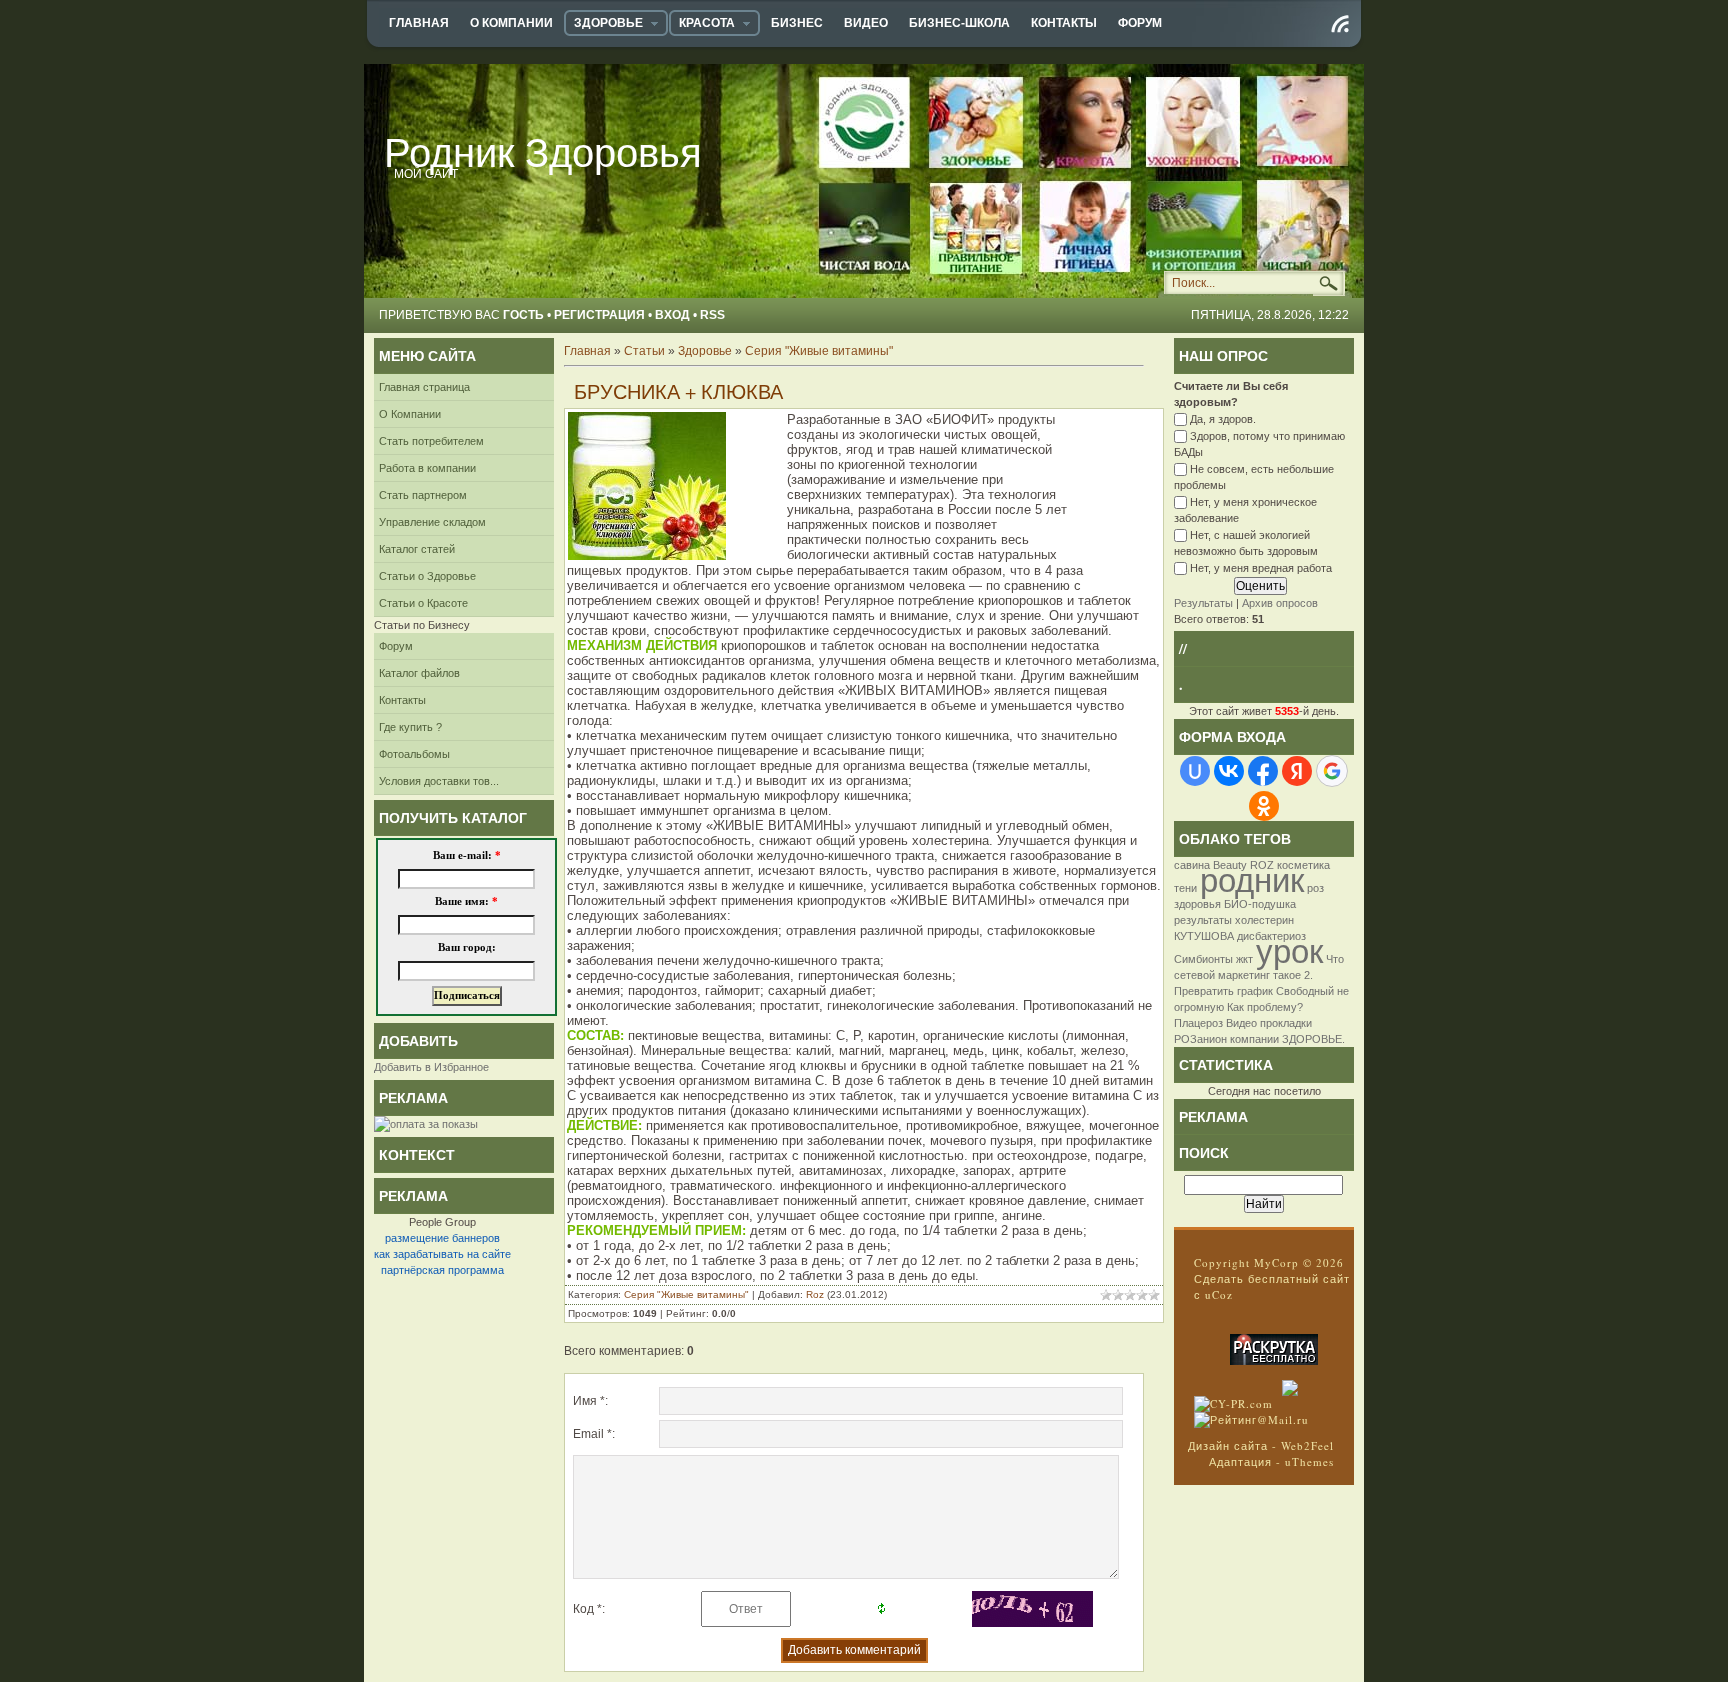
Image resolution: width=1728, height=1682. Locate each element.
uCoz (1219, 1294)
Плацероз (1198, 1023)
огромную (1199, 1007)
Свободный (1305, 991)
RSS (712, 315)
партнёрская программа (442, 1270)
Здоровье (705, 351)
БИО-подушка (1260, 904)
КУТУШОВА (1204, 936)
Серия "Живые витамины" (819, 351)
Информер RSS (1340, 24)
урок (1289, 951)
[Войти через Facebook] (1263, 771)
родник (1252, 880)
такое (1287, 975)
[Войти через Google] (1332, 771)
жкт (1244, 959)
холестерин (1264, 920)
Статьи (644, 351)
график (1255, 991)
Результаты (1203, 603)
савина (1192, 865)
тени (1185, 888)
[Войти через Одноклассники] (1264, 806)
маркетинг (1244, 975)
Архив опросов (1280, 603)
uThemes (1309, 1461)
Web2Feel (1307, 1445)
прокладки (1286, 1023)
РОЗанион (1200, 1039)
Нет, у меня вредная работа (1261, 569)
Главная (587, 351)
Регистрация (599, 315)
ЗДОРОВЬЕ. (1313, 1039)
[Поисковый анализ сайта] (1233, 1403)
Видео (1241, 1023)
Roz (815, 1294)
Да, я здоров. (1223, 419)
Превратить (1204, 991)
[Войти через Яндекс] (1297, 771)
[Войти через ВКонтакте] (1229, 771)
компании (1254, 1039)
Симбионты (1203, 959)
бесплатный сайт (1299, 1278)
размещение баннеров (442, 1238)
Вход (672, 315)
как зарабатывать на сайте (442, 1254)
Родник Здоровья (543, 152)
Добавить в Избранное (431, 1067)
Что (1335, 959)
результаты (1203, 920)
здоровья (1197, 904)
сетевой (1194, 975)
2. (1308, 975)
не (1343, 991)
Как (1235, 1007)
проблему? (1275, 1007)
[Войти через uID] (1195, 771)
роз (1315, 888)
